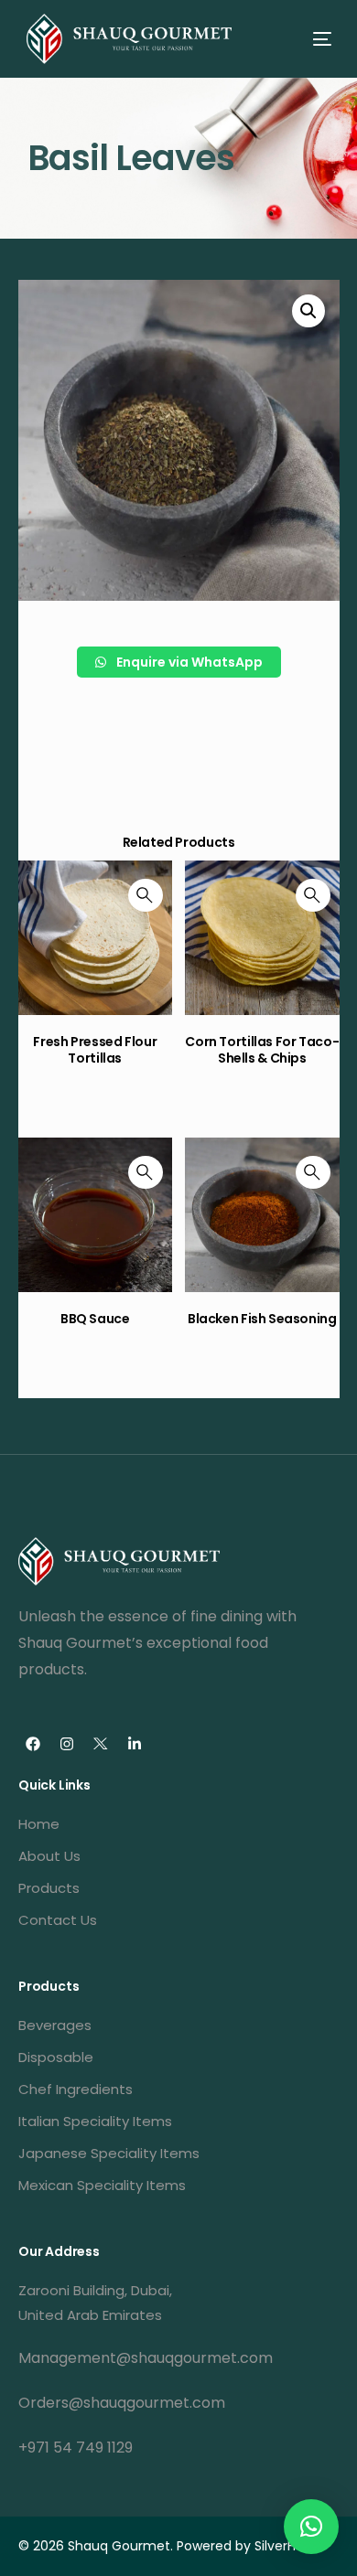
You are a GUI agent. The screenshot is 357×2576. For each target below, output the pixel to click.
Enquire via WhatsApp (188, 662)
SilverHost (285, 2546)
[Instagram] (67, 1744)
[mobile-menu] (306, 39)
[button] (311, 2527)
